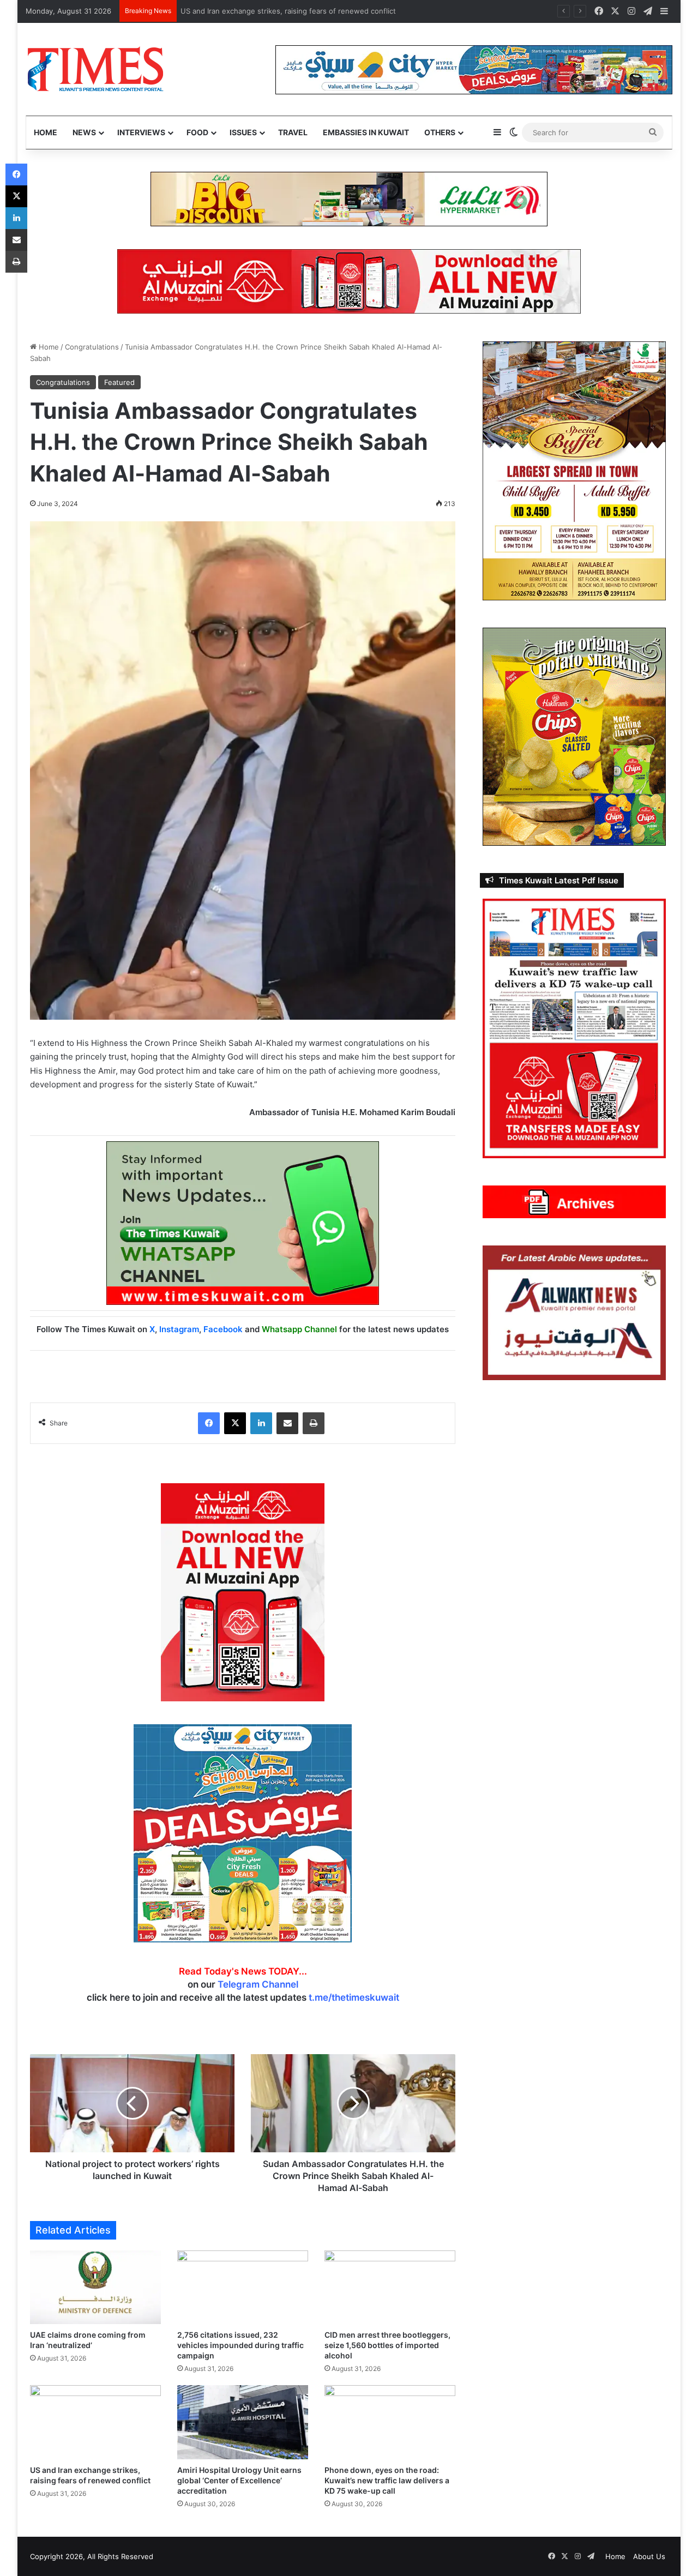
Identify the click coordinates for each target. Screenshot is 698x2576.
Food (197, 132)
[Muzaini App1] (243, 1592)
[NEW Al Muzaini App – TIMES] (349, 281)
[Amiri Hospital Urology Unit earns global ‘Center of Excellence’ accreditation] (243, 2422)
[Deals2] (243, 1833)
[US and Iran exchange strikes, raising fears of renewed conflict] (95, 2422)
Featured (119, 382)
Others (440, 132)
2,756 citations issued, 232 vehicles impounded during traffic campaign (240, 2345)
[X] (235, 1423)
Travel (293, 132)
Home (46, 132)
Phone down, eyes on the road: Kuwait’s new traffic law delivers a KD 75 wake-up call (387, 2480)
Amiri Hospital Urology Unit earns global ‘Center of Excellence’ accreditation (239, 2480)
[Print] (314, 1423)
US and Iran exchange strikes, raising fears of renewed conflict (290, 11)
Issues (243, 132)
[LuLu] (349, 198)
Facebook (223, 1329)
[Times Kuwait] (95, 69)
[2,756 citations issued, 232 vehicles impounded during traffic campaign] (243, 2287)
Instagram (179, 1329)
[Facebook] (209, 1423)
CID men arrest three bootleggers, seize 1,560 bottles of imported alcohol (387, 2345)
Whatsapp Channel (299, 1329)
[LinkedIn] (261, 1423)
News (84, 132)
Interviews (141, 132)
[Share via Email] (287, 1423)
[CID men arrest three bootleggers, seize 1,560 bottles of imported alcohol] (390, 2287)
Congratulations (92, 347)
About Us (649, 2556)
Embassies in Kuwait (366, 132)
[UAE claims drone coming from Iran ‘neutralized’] (95, 2287)
